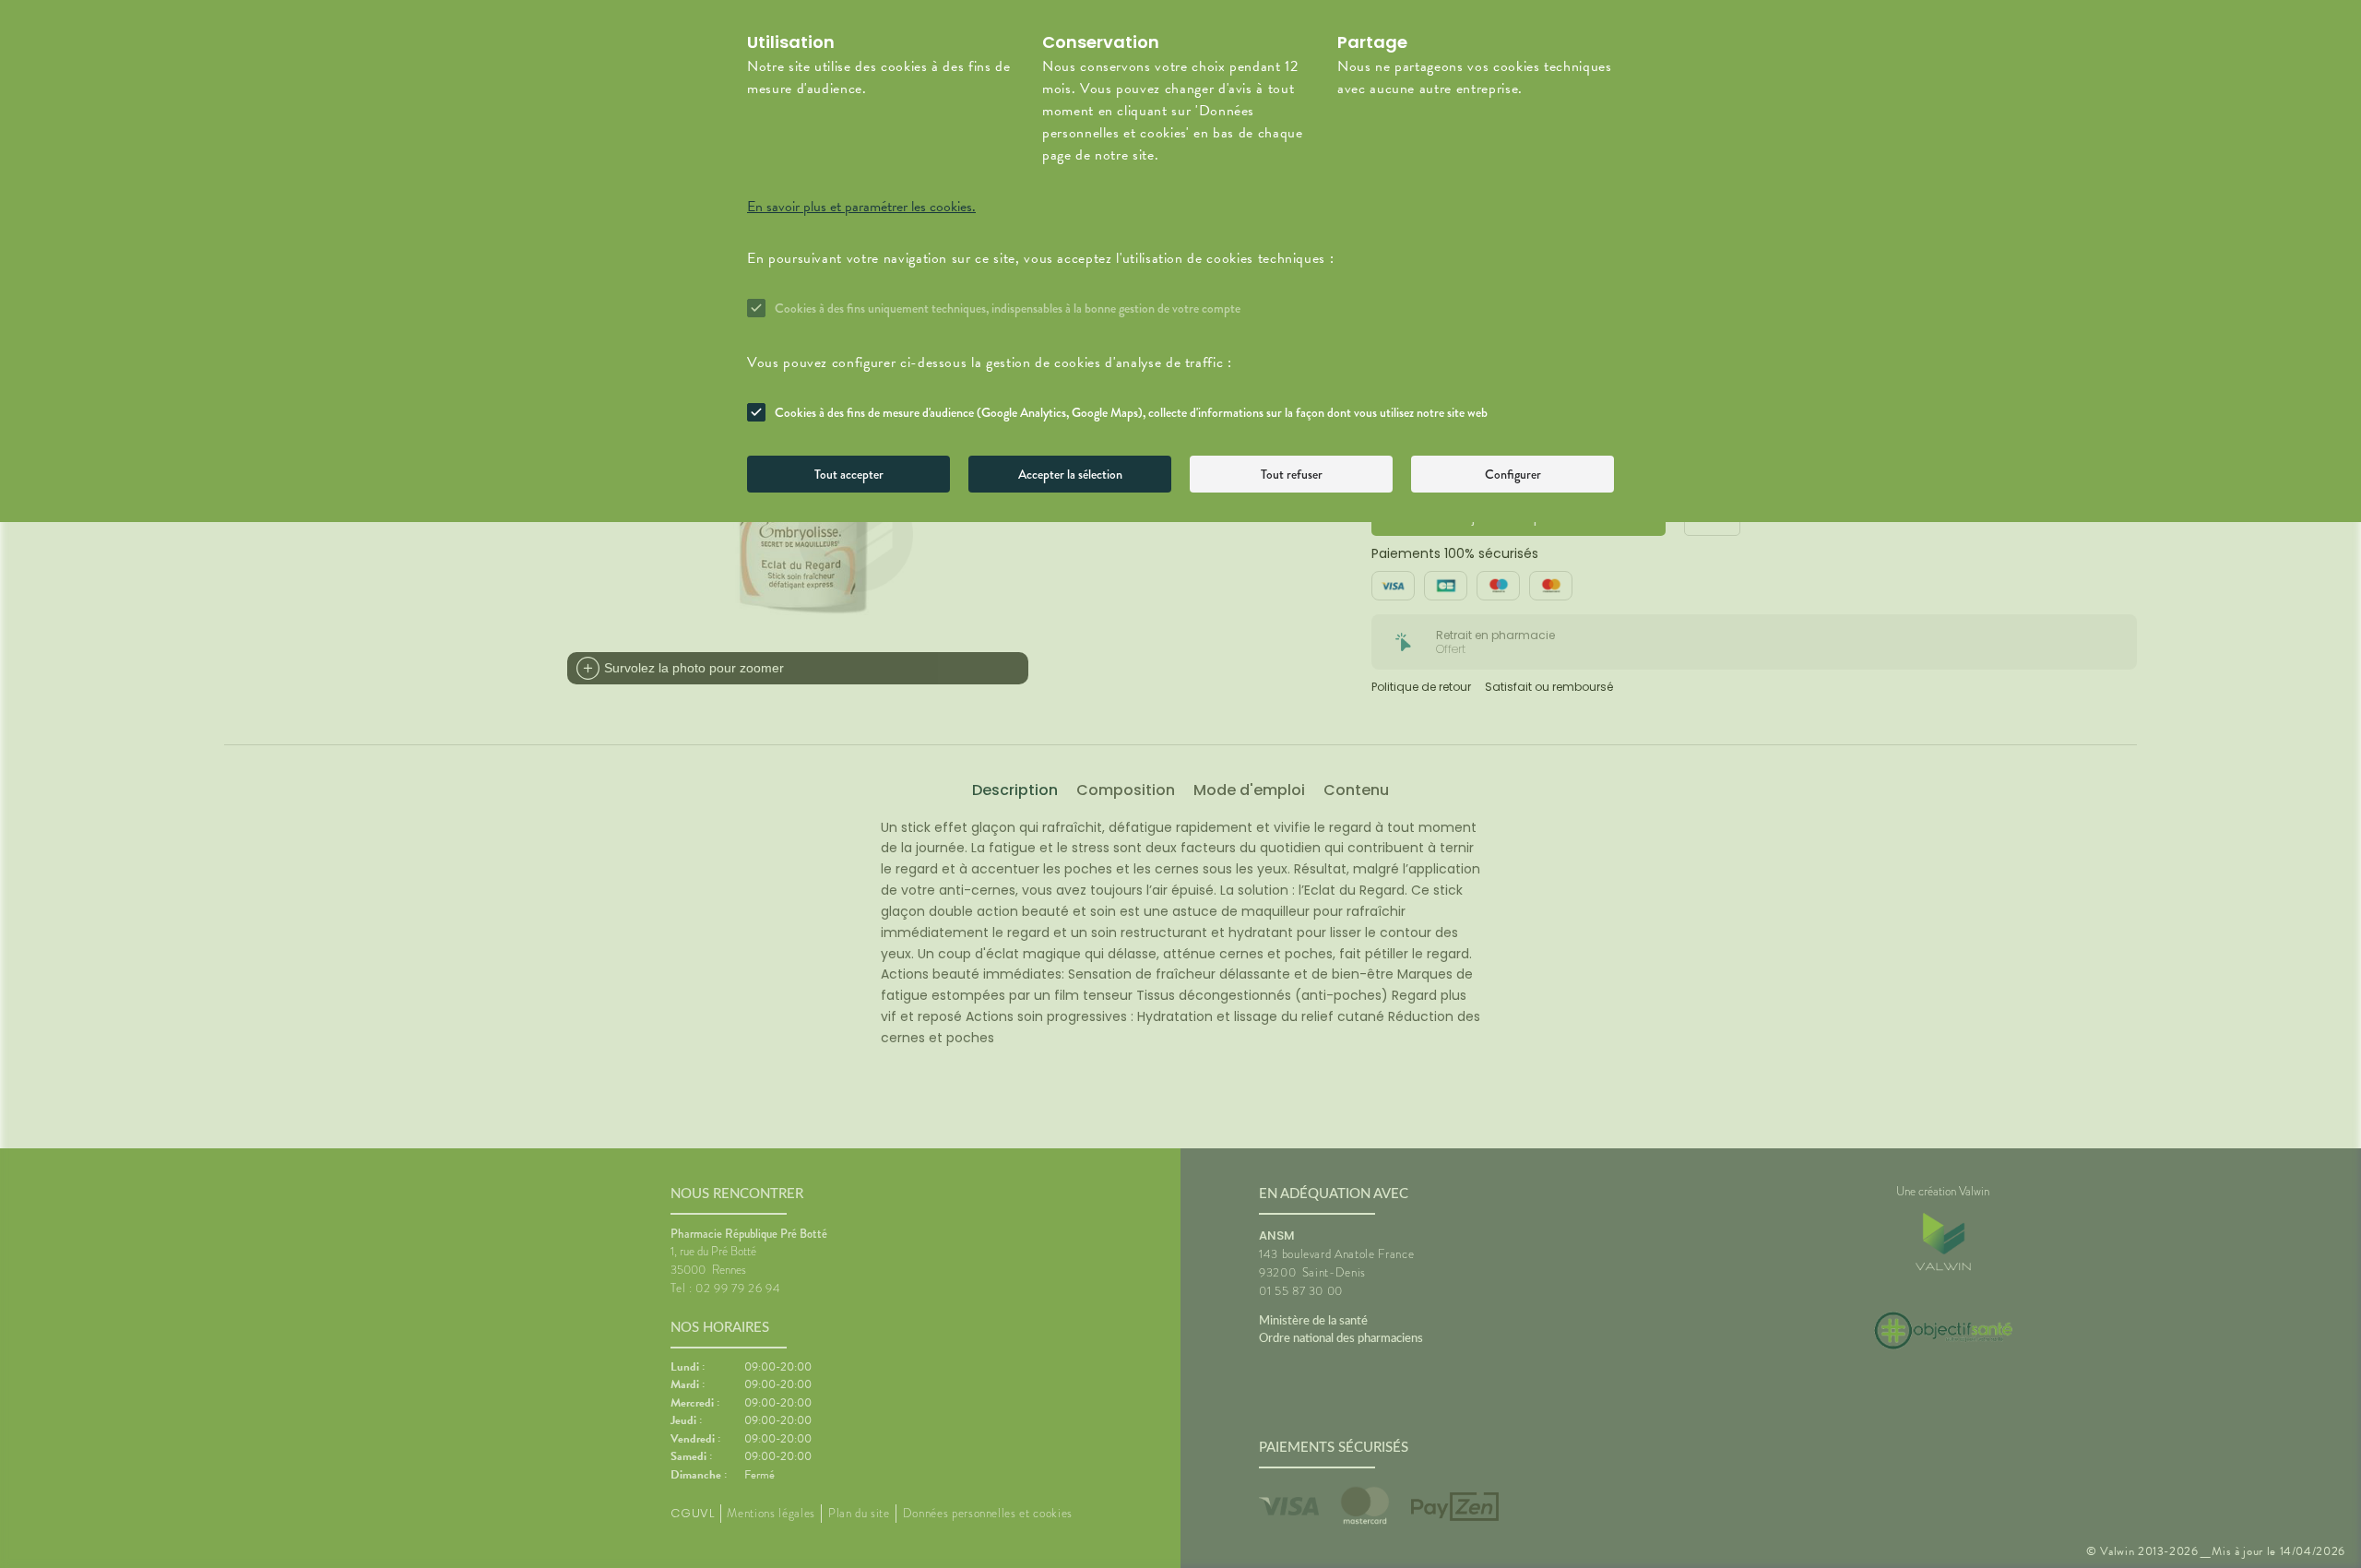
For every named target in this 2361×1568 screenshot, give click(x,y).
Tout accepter (849, 474)
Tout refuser (1292, 474)
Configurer (1513, 474)
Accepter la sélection (1070, 474)
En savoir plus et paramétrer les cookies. (861, 207)
